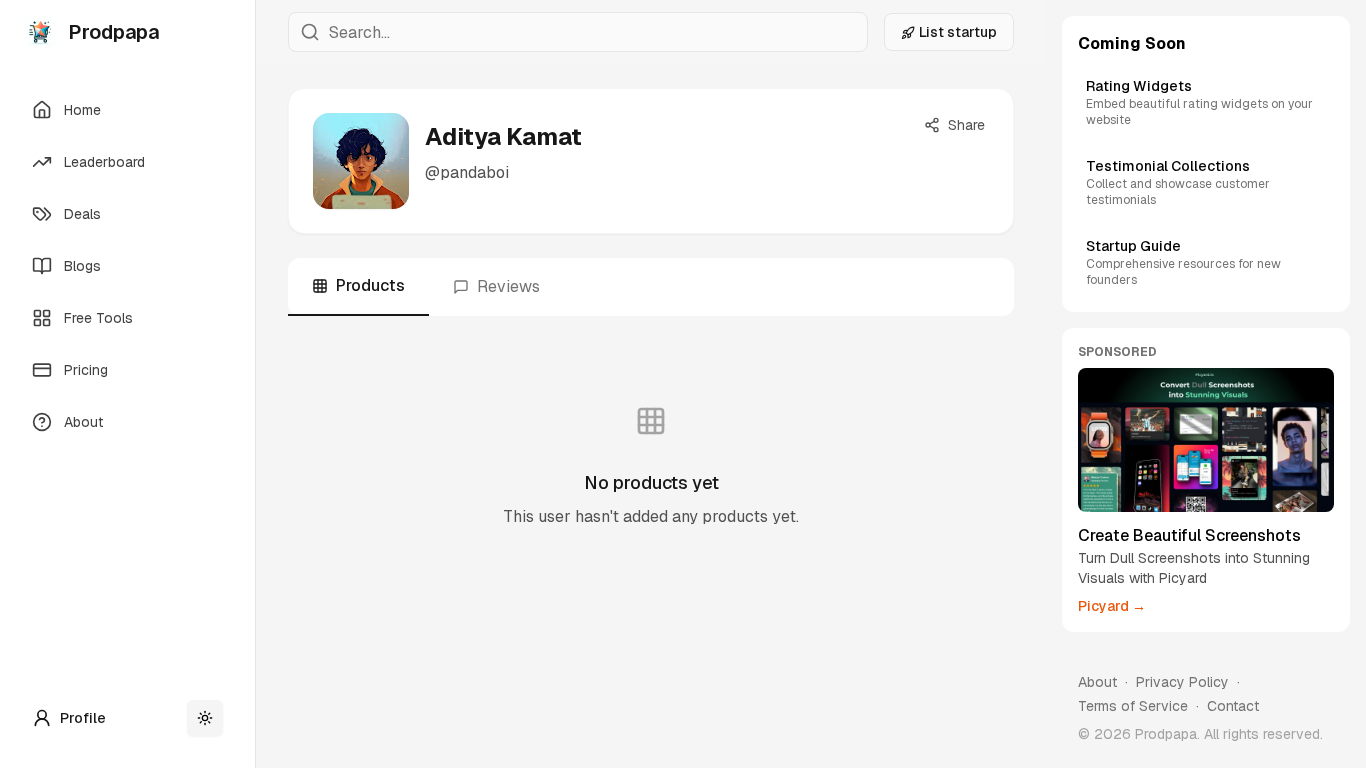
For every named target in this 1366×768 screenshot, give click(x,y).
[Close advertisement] (1330, 348)
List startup (958, 32)
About (1097, 682)
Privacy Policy (1182, 682)
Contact (1233, 706)
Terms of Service (1133, 706)
